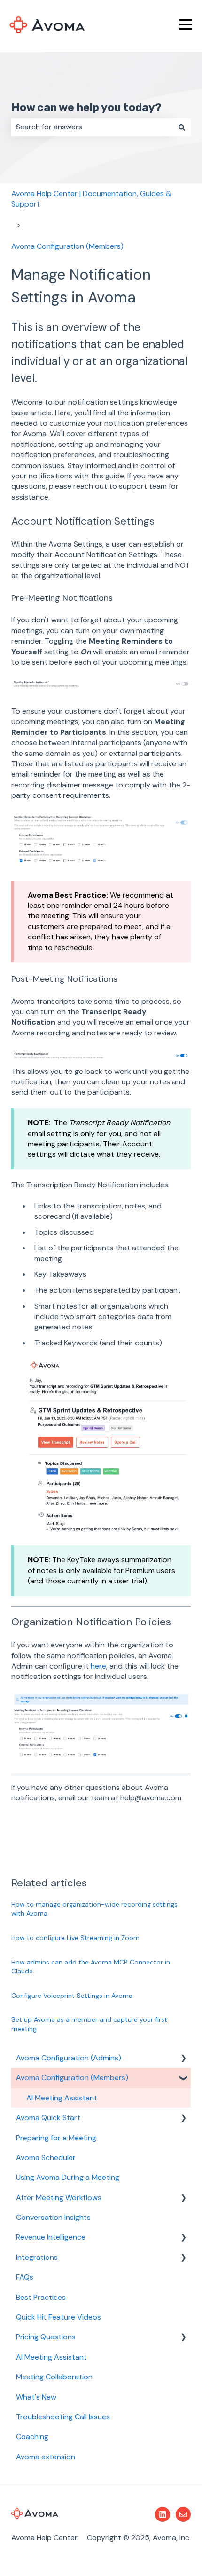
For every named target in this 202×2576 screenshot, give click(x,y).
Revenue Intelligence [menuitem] (51, 2237)
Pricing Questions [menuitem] (46, 2337)
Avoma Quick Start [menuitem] (48, 2118)
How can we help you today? (86, 107)
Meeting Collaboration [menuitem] (54, 2377)
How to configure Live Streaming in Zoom (75, 1938)
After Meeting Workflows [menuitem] (59, 2198)
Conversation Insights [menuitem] (53, 2217)
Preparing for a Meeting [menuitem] (56, 2138)
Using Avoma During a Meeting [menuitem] (68, 2177)
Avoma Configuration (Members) (67, 246)
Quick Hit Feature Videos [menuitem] (58, 2317)
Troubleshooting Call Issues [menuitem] (63, 2417)
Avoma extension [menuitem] (46, 2457)
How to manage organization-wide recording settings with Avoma (94, 1909)
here (98, 1666)
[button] (183, 2059)
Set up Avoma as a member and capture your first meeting (89, 2024)
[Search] (182, 127)
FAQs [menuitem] (25, 2277)
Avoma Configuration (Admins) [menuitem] (69, 2058)
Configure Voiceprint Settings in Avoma (72, 1996)
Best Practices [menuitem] (41, 2297)
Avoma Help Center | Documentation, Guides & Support (91, 199)
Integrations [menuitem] (37, 2257)
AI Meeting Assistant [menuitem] (62, 2098)
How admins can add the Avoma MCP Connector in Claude (91, 1967)
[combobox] (92, 127)
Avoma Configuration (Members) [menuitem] (72, 2078)
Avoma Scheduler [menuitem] (46, 2158)
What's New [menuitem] (36, 2397)
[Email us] (183, 2514)
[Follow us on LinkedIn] (163, 2514)
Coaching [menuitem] (32, 2437)
